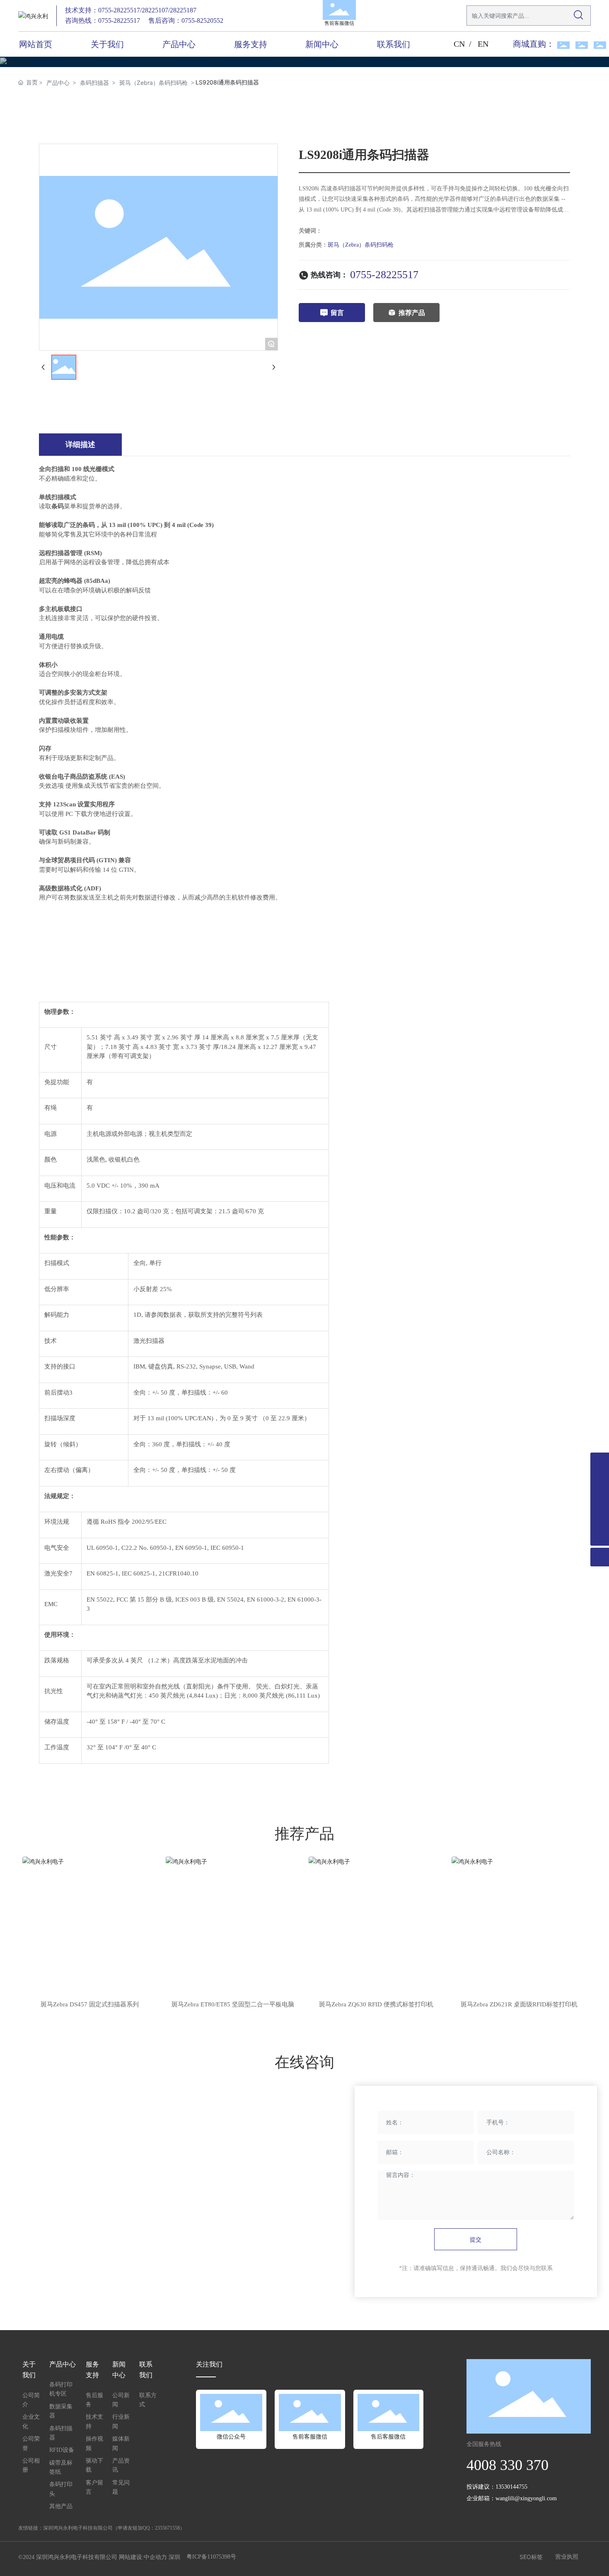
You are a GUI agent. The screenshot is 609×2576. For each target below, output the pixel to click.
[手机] (600, 1499)
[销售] (600, 1462)
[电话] (600, 1480)
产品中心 (58, 83)
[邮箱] (600, 1518)
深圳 (174, 2557)
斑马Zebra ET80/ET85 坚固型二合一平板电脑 (233, 2004)
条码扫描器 (94, 83)
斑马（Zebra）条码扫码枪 (153, 83)
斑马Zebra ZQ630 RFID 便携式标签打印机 (376, 2004)
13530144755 (511, 2487)
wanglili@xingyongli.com (526, 2498)
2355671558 (167, 2528)
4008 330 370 (508, 2465)
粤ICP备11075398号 (211, 2557)
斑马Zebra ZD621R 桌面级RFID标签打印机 (519, 2004)
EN (483, 44)
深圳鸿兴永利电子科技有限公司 (78, 2528)
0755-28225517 (384, 275)
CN (459, 44)
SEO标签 (531, 2557)
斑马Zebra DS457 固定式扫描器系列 (90, 2004)
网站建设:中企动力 (143, 2557)
